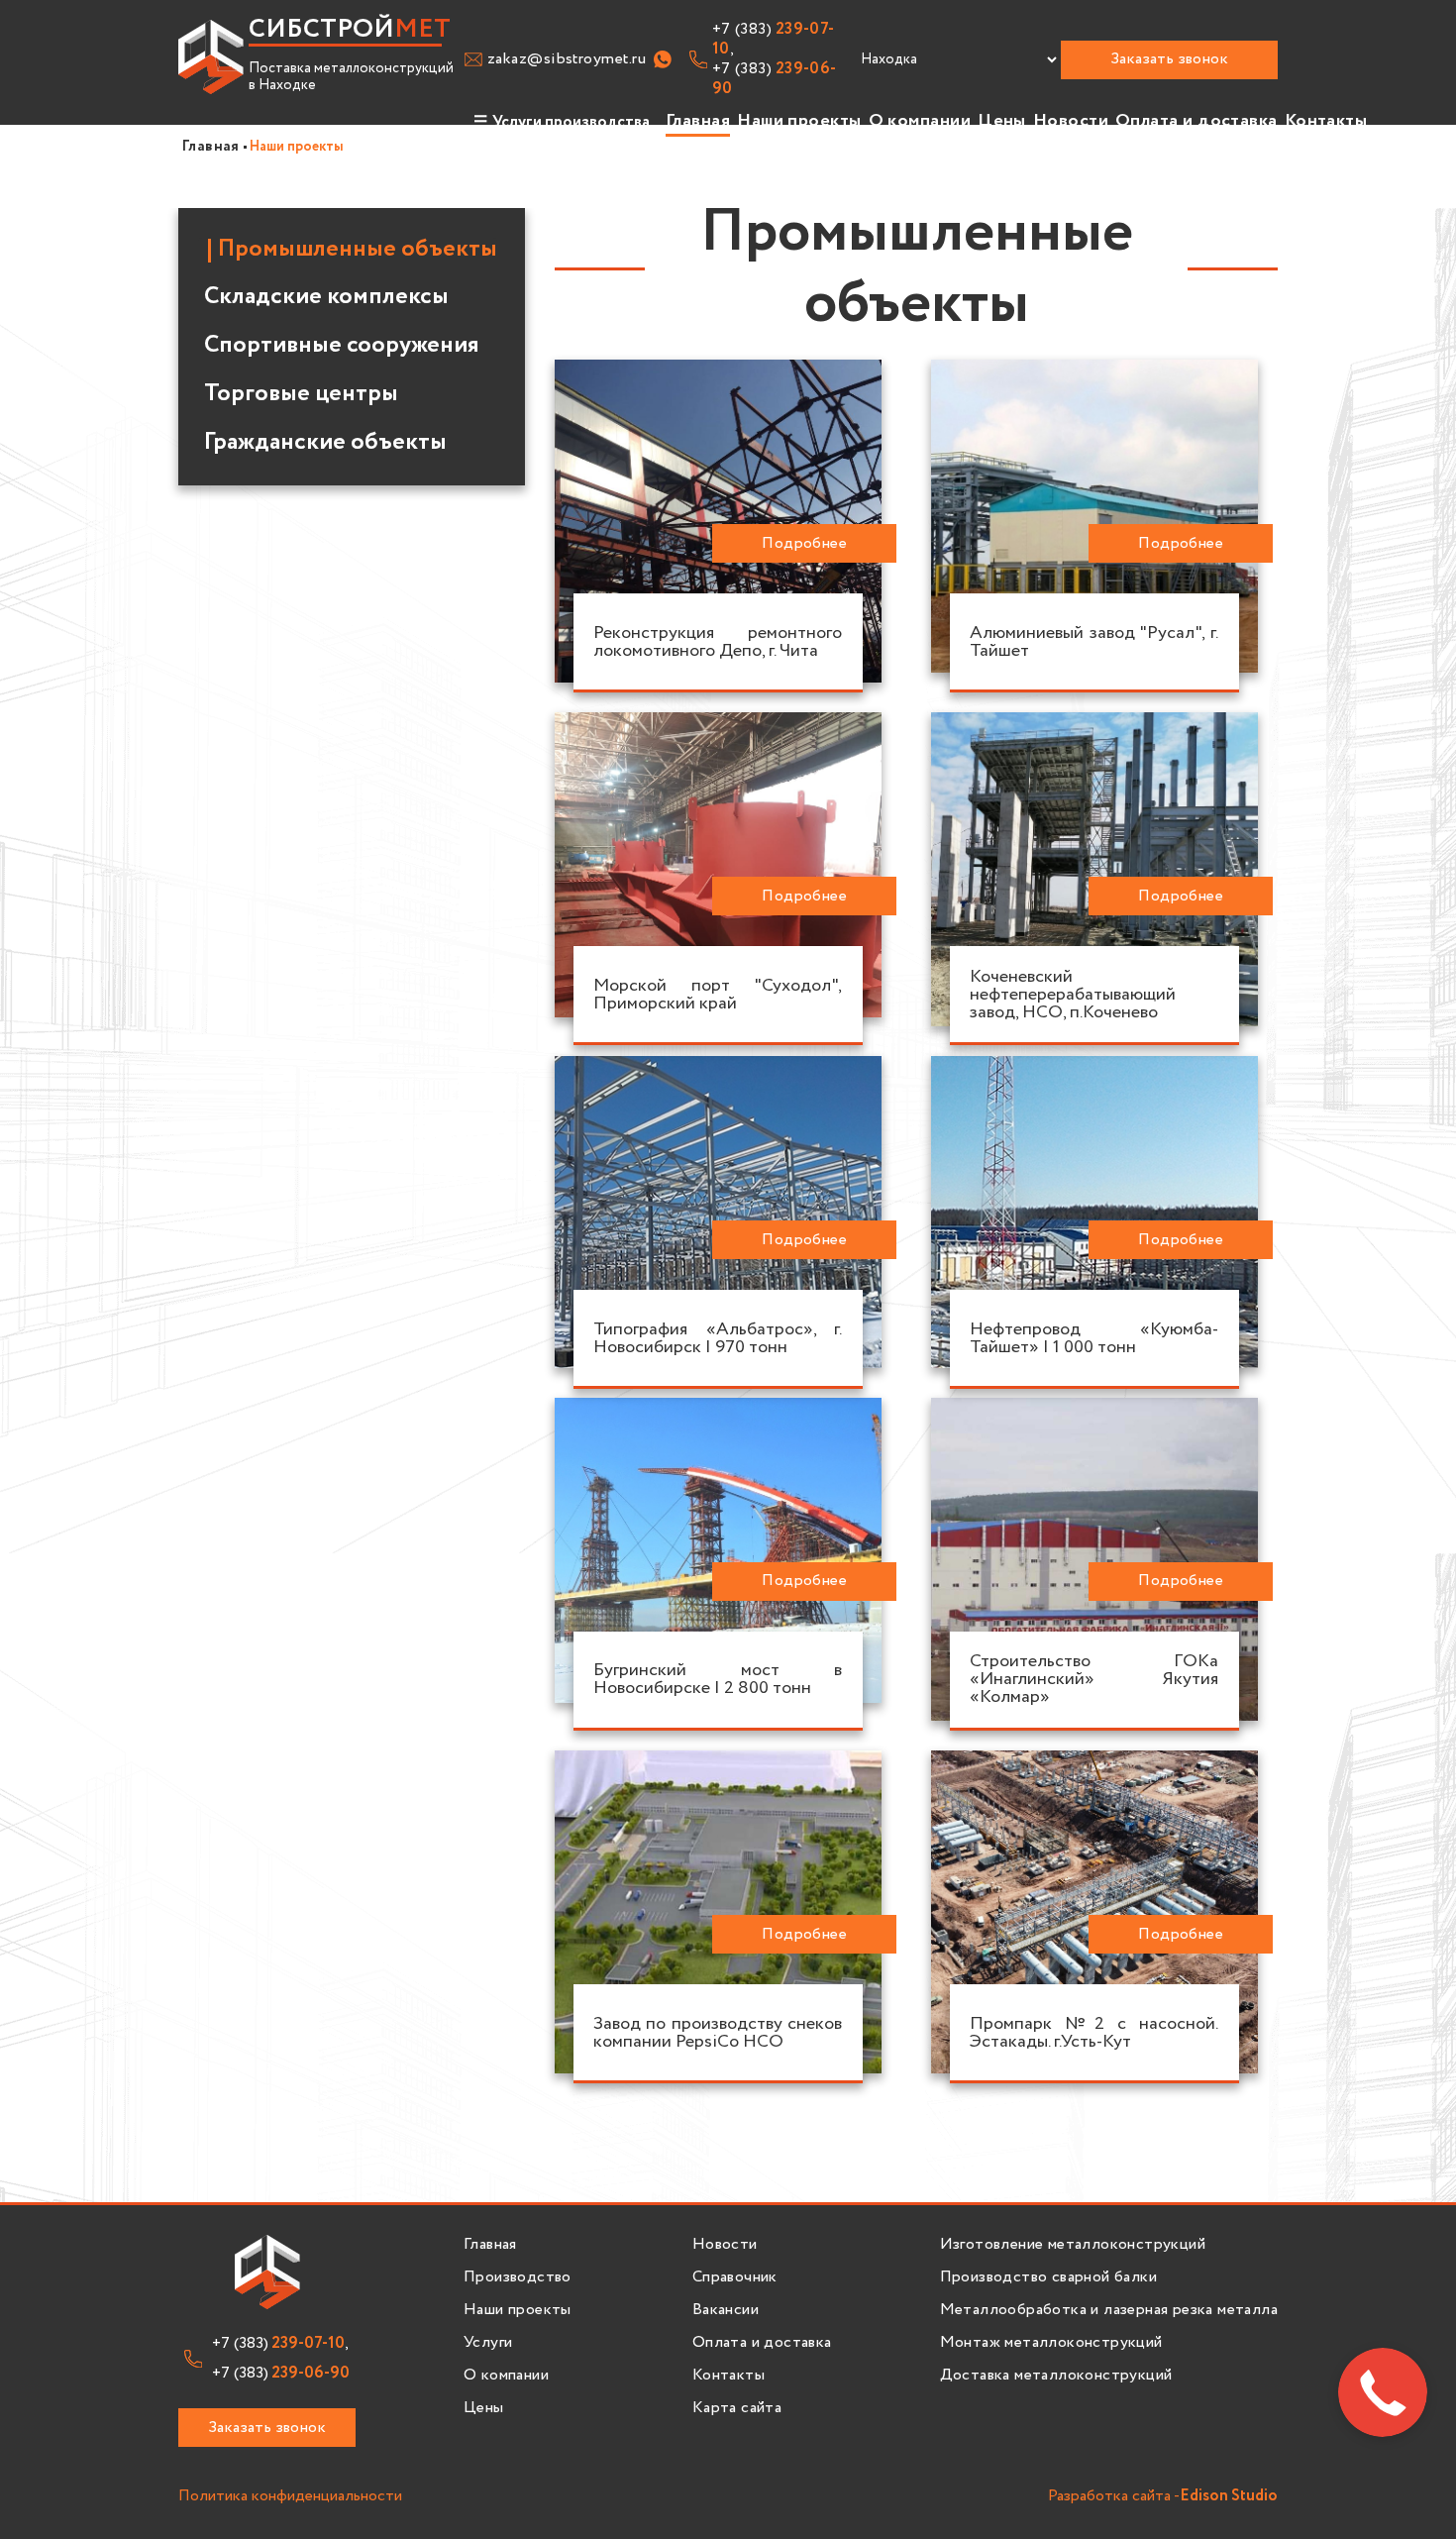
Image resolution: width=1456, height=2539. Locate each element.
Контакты (1326, 121)
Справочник (735, 2277)
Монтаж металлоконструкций (1051, 2343)
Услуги (488, 2343)
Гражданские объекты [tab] (325, 443)
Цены (1002, 121)
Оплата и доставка (1196, 121)
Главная (698, 121)
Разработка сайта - (1163, 2497)
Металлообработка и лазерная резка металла (1109, 2310)
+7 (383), (774, 40)
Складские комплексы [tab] (326, 297)
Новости (1071, 121)
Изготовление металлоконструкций (1073, 2245)
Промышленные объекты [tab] (358, 250)
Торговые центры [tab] (301, 394)
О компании (920, 121)
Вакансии (726, 2310)
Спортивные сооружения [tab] (342, 346)
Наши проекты (799, 121)
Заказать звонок (1169, 59)
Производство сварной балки (1048, 2277)
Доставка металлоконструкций (1056, 2376)
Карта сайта (737, 2408)
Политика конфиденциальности (290, 2497)
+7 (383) (775, 79)
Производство (518, 2277)
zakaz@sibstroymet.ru (567, 59)
